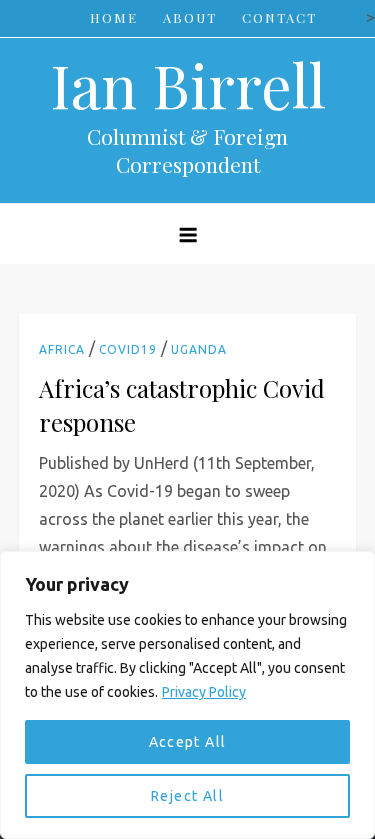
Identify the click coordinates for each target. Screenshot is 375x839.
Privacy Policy (204, 692)
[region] (187, 695)
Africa (62, 349)
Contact (279, 17)
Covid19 (128, 349)
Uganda (199, 349)
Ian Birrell (188, 84)
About (190, 17)
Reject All (187, 796)
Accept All (188, 742)
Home (114, 17)
